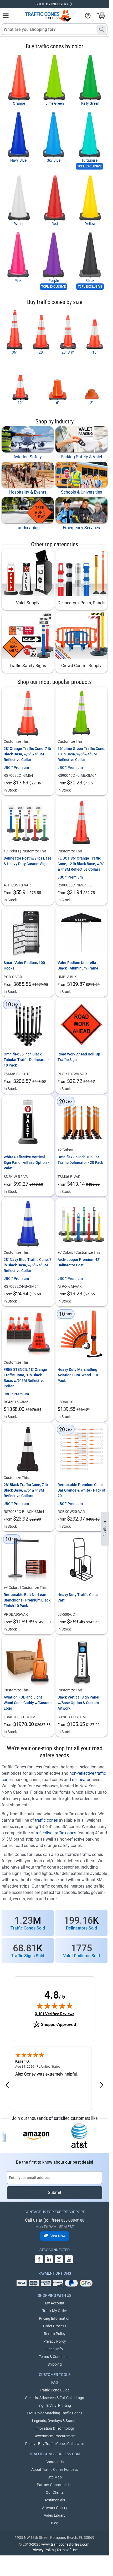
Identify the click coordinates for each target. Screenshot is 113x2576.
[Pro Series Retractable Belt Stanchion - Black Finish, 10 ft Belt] (28, 1559)
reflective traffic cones (56, 1833)
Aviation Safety (28, 457)
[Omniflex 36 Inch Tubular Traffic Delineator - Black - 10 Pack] (28, 1024)
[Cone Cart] (82, 1559)
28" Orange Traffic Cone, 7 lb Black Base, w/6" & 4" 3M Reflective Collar (27, 754)
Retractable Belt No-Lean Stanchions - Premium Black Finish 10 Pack (27, 1600)
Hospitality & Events (28, 492)
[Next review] (102, 2085)
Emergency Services (81, 528)
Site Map (55, 2477)
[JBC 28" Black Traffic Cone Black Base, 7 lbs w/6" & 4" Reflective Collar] (28, 1449)
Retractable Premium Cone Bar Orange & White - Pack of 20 (81, 1490)
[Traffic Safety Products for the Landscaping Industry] (28, 510)
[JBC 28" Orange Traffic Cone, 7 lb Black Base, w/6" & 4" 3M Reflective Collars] (28, 713)
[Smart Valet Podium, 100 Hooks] (28, 933)
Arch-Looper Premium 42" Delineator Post (79, 1262)
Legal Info (55, 2349)
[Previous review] (7, 2085)
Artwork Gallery (55, 2508)
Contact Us (55, 2462)
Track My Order (55, 2311)
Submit (55, 2193)
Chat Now (58, 2236)
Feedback (105, 1529)
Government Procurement (55, 2436)
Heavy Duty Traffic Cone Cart (78, 1597)
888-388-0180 (73, 2220)
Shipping (55, 2364)
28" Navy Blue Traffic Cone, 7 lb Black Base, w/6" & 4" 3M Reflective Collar (28, 1265)
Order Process (55, 2326)
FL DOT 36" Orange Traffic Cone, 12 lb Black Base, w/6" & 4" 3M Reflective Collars (81, 864)
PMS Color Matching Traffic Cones (55, 2413)
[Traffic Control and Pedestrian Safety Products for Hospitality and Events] (28, 475)
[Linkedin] (49, 2259)
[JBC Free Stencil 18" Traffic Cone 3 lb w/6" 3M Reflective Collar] (28, 1334)
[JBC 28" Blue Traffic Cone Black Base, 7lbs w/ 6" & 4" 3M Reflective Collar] (28, 1224)
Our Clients (55, 2492)
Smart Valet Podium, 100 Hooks (24, 965)
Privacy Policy (55, 2341)
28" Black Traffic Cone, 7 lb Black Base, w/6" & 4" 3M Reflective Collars (26, 1490)
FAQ (55, 2382)
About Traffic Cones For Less (55, 2469)
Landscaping (28, 528)
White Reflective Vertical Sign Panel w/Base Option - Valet (26, 1162)
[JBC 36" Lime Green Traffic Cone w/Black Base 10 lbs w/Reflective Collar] (82, 713)
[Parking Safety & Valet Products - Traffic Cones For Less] (81, 439)
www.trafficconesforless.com (65, 2544)
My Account (55, 2303)
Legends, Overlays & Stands (55, 2421)
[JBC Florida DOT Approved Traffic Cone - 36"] (82, 823)
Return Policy (55, 2334)
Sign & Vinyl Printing (55, 2405)
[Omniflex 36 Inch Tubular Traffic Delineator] (82, 1121)
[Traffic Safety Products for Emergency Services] (81, 510)
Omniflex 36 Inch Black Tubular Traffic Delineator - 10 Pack (26, 1060)
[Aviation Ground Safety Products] (28, 439)
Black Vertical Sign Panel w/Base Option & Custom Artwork (78, 1703)
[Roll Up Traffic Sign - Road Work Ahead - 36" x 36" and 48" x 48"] (82, 1024)
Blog (55, 2523)
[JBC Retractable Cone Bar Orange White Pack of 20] (82, 1449)
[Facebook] (39, 2259)
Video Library (55, 2515)
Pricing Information (55, 2318)
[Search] (102, 29)
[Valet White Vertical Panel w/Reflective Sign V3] (28, 1121)
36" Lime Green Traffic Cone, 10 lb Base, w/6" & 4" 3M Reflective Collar (81, 754)
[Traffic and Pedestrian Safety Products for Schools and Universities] (81, 475)
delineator (81, 1780)
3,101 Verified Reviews (55, 2014)
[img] (55, 2006)
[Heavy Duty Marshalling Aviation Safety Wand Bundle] (82, 1334)
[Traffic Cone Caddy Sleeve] (28, 1662)
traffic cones (46, 1820)
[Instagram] (59, 2259)
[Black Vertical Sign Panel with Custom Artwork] (82, 1662)
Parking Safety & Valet (81, 457)
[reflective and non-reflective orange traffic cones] (48, 16)
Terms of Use (67, 2550)
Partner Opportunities (55, 2485)
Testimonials (55, 2500)
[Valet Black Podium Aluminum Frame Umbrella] (82, 933)
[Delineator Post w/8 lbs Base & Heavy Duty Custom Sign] (28, 823)
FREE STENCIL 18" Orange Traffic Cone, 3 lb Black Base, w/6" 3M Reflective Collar (25, 1378)
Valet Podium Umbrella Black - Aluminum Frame (78, 965)
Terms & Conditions (55, 2357)
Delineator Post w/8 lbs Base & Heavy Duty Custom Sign (28, 861)
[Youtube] (69, 2259)
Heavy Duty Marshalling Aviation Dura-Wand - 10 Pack (78, 1375)
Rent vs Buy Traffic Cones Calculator (55, 2444)
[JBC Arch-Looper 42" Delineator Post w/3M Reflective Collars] (82, 1224)
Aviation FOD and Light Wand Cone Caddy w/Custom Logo (28, 1703)
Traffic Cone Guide (55, 2390)
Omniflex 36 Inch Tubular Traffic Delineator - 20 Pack (80, 1160)
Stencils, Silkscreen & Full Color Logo (55, 2398)
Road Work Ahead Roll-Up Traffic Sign (79, 1057)
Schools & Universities (81, 492)
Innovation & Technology (55, 2428)
